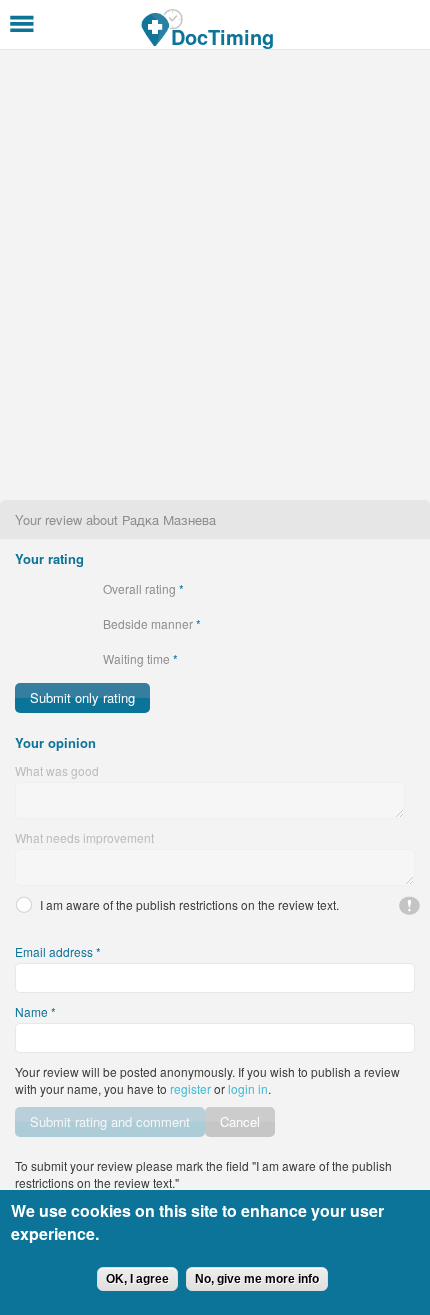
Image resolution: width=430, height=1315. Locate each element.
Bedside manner (152, 623)
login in (248, 1088)
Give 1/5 (23, 589)
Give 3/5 (57, 589)
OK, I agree (137, 1279)
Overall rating (143, 588)
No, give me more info (257, 1279)
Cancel (240, 1121)
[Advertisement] (215, 275)
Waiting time (140, 658)
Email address (58, 951)
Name (35, 1011)
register (190, 1088)
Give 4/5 (74, 589)
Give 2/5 (40, 589)
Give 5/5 (91, 589)
